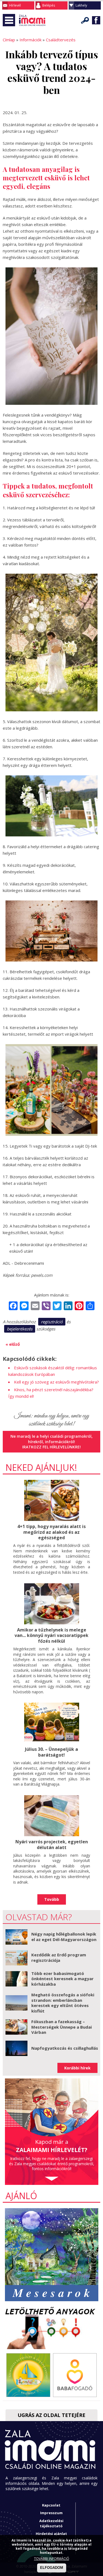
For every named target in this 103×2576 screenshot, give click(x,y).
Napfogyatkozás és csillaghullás (65, 2048)
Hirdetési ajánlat (51, 2534)
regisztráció (52, 1322)
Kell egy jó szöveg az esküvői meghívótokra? (56, 1382)
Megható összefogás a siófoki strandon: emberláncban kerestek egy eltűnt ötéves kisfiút (63, 2003)
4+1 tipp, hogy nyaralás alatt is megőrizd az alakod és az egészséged (51, 1532)
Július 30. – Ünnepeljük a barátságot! (51, 1752)
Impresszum (51, 2513)
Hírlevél (15, 5)
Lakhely (81, 5)
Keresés (85, 20)
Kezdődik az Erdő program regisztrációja (59, 1957)
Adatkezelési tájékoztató (51, 2523)
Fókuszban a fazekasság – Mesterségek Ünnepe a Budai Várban (62, 2027)
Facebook (96, 20)
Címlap (9, 40)
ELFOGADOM (52, 2568)
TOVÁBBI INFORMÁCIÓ (52, 2559)
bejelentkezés (20, 1329)
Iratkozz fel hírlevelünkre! (51, 1447)
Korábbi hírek (77, 2068)
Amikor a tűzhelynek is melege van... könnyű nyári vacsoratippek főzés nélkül (51, 1636)
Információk (30, 40)
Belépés (49, 5)
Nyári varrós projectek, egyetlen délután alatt (52, 1845)
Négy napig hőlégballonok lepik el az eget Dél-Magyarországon (64, 1937)
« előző (13, 1344)
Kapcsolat (51, 2505)
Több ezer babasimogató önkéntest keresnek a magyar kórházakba (62, 1979)
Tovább (52, 1899)
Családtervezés (61, 40)
